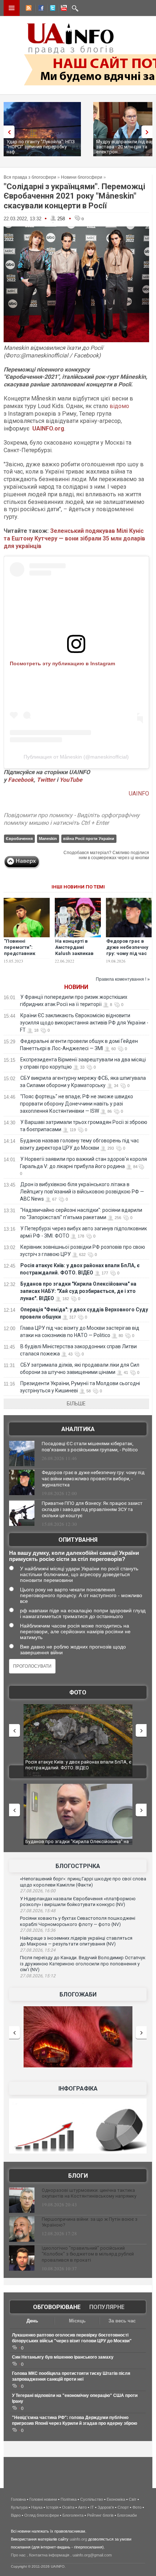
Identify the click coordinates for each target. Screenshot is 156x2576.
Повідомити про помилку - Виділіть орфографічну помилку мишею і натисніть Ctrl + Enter (72, 819)
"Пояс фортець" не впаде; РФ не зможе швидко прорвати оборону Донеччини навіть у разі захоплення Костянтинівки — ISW (77, 1104)
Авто (82, 2507)
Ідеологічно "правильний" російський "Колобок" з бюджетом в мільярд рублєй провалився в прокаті (88, 2254)
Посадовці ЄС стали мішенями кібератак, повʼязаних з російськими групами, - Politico (90, 1447)
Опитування (78, 1540)
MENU (12, 8)
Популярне (107, 2307)
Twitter (47, 780)
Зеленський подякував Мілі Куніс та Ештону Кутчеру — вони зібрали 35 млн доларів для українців (74, 538)
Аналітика (78, 1429)
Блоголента (73, 2515)
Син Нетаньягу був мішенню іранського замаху (63, 2357)
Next (149, 132)
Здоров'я (106, 2507)
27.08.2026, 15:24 (38, 1950)
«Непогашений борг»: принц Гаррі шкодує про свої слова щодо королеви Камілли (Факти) (83, 1882)
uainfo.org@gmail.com (92, 2555)
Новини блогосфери (82, 177)
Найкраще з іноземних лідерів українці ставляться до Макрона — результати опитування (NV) (76, 1941)
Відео (16, 2515)
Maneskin (48, 839)
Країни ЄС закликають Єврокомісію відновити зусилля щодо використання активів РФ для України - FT (84, 1023)
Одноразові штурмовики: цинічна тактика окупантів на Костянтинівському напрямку (89, 2193)
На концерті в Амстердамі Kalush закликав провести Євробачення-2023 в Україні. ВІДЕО (77, 956)
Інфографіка (78, 2089)
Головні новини (43, 2499)
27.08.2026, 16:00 (38, 1891)
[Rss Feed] (28, 9)
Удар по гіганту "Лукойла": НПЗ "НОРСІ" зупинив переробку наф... (41, 147)
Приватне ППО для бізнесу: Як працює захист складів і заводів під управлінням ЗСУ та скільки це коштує (92, 1509)
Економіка (116, 2499)
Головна (18, 2499)
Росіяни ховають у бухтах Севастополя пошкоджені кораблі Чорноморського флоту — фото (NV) (78, 1921)
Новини (76, 987)
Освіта (68, 2507)
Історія (52, 2507)
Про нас (18, 2555)
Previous (7, 132)
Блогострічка (78, 1866)
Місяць (77, 2321)
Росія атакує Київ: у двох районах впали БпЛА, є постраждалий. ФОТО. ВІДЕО (78, 1765)
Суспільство (92, 2499)
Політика (69, 2499)
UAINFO (139, 793)
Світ (133, 2499)
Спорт (123, 2507)
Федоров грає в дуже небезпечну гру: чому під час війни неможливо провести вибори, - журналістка (128, 956)
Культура (19, 2507)
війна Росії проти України (89, 839)
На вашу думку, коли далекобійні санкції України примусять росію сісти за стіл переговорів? (74, 1556)
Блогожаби (78, 1994)
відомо (119, 406)
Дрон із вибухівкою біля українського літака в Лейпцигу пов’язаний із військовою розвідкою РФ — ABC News (82, 1192)
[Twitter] (51, 9)
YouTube (71, 780)
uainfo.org (78, 2539)
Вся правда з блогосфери (30, 177)
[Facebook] (40, 9)
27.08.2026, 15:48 (38, 1911)
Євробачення (19, 839)
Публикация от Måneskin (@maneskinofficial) (76, 757)
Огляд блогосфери (42, 2515)
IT (92, 2507)
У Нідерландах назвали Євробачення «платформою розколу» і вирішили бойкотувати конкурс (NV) (78, 1902)
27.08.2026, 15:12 (38, 1976)
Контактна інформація (49, 2555)
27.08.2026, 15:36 (38, 1930)
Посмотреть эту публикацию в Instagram (62, 663)
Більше (76, 1404)
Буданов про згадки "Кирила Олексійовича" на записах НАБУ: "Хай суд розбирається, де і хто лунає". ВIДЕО (78, 1291)
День (32, 2321)
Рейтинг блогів (100, 2515)
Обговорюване (57, 2307)
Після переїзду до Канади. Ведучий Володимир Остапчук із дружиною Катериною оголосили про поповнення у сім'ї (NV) (83, 1964)
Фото (78, 1692)
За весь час (122, 2321)
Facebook (21, 780)
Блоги (78, 2176)
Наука (37, 2507)
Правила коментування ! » (123, 979)
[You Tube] (63, 9)
